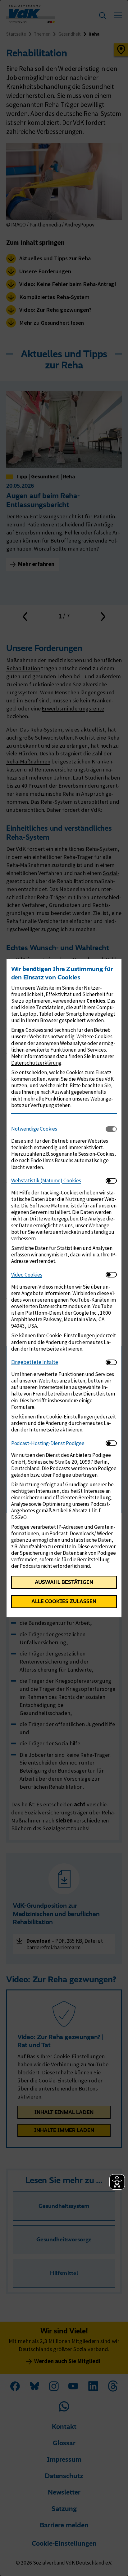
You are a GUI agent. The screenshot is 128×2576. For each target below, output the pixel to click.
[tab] (59, 1129)
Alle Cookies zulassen (64, 1601)
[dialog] (64, 1288)
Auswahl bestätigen (64, 1582)
